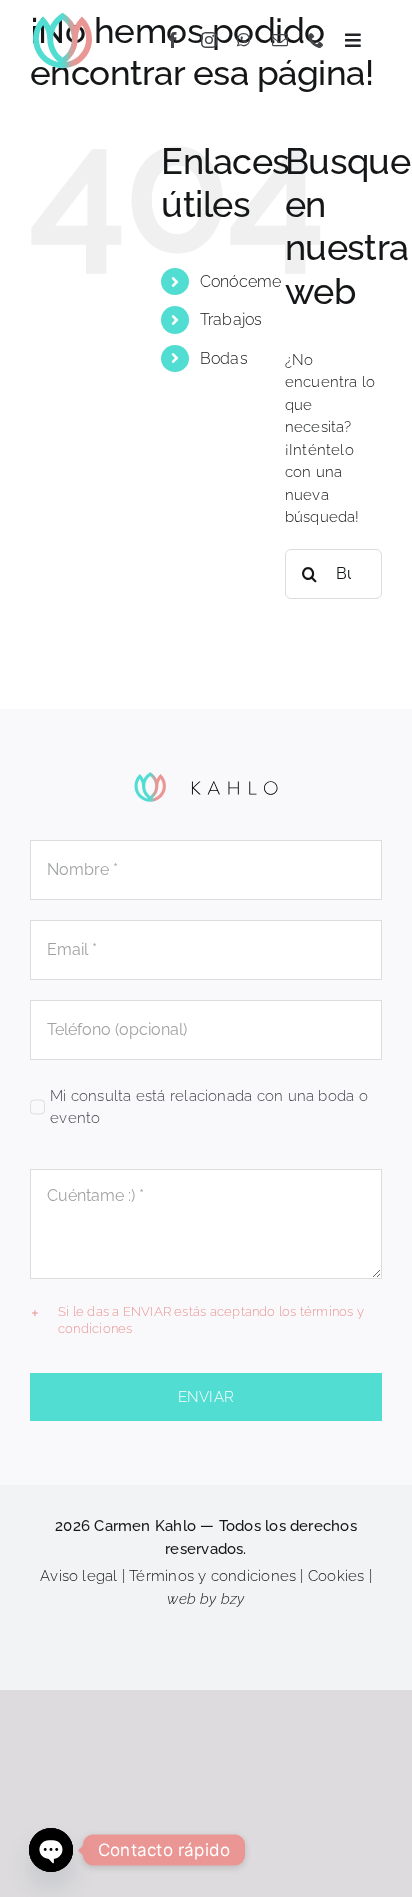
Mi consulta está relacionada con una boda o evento (209, 1107)
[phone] (316, 40)
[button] (206, 1321)
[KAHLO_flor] (62, 17)
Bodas (224, 358)
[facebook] (173, 40)
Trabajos (231, 319)
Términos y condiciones (212, 1576)
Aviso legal (78, 1576)
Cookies (336, 1576)
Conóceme (241, 281)
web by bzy (205, 1599)
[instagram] (209, 40)
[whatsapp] (244, 40)
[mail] (280, 40)
